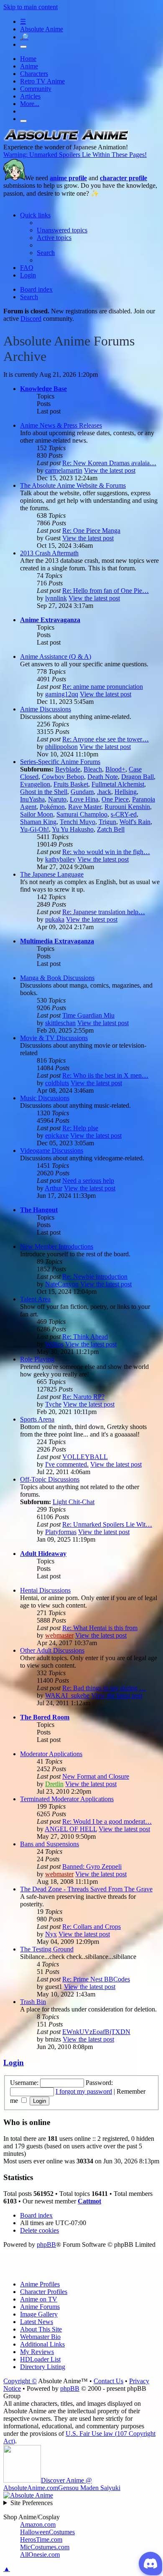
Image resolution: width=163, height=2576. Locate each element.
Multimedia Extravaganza (57, 941)
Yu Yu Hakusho (73, 829)
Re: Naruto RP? (83, 1397)
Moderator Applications (51, 1754)
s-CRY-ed (124, 814)
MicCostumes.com (45, 2547)
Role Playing (37, 1359)
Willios (54, 1344)
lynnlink (56, 598)
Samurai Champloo (82, 814)
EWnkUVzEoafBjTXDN (96, 2032)
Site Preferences (32, 2503)
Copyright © (20, 2381)
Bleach (93, 769)
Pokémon (52, 807)
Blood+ (115, 769)
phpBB (46, 2245)
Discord (31, 319)
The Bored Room (45, 1717)
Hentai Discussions (45, 1590)
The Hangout (39, 1210)
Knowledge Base (43, 389)
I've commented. (67, 1464)
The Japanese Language (52, 874)
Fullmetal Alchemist (118, 784)
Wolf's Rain (135, 822)
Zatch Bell (111, 829)
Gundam (82, 792)
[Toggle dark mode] (23, 47)
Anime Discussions (46, 709)
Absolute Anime (42, 29)
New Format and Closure (96, 1776)
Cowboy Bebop (63, 777)
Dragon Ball (138, 777)
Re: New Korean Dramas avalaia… (109, 463)
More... (30, 104)
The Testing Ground (47, 1949)
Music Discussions (45, 1098)
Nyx (51, 1934)
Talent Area (35, 1299)
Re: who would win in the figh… (106, 852)
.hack (104, 792)
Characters (34, 74)
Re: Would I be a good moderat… (107, 1821)
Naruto (57, 799)
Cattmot (89, 2201)
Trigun (107, 822)
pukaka (55, 919)
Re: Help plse (80, 1128)
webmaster (59, 1635)
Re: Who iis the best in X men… (105, 1075)
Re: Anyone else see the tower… (106, 739)
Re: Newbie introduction (95, 1277)
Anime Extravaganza (50, 620)
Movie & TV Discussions (54, 1038)
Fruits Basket (71, 784)
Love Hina (84, 799)
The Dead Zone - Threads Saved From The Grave (86, 1889)
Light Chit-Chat (74, 1502)
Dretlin (54, 1784)
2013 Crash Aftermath (49, 553)
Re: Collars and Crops (92, 1927)
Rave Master (85, 807)
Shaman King (38, 822)
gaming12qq (62, 694)
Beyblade (68, 769)
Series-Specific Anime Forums (60, 762)
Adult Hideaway (43, 1554)
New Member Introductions (57, 1246)
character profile (124, 178)
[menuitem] (62, 230)
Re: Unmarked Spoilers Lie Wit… (107, 1524)
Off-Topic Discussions (50, 1479)
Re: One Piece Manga (91, 531)
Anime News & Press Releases (61, 425)
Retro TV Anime (42, 81)
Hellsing (126, 792)
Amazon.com (38, 2524)
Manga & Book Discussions (57, 978)
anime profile (68, 178)
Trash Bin (33, 2002)
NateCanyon (62, 1284)
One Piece (115, 799)
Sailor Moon (37, 814)
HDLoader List (40, 2359)
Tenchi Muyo (78, 822)
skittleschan (60, 1023)
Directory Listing (43, 2367)
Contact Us (108, 2381)
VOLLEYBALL (85, 1457)
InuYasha (32, 799)
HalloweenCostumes (47, 2532)
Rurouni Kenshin (127, 807)
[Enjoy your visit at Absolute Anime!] (66, 140)
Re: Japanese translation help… (104, 912)
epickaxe (57, 1136)
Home (28, 59)
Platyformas (61, 1532)
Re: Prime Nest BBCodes (96, 1979)
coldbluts (57, 1083)
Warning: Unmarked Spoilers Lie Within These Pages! (75, 155)
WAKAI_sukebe (67, 1695)
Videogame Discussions (52, 1151)
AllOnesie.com (40, 2555)
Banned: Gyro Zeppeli (92, 1866)
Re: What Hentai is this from (100, 1628)
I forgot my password (84, 2091)
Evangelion (35, 784)
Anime (29, 66)
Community (36, 89)
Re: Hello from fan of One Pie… (106, 591)
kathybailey (60, 859)
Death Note (103, 777)
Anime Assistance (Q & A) (56, 657)
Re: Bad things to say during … (104, 1688)
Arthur (53, 1188)
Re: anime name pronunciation (103, 687)
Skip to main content (31, 7)
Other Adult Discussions (52, 1650)
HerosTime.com (41, 2539)
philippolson (61, 747)
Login (14, 2063)
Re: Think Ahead (85, 1337)
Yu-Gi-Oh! (34, 829)
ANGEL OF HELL (71, 1829)
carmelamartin (64, 470)
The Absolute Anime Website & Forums (73, 485)
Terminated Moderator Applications (67, 1799)
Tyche (53, 1404)
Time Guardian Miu (88, 1015)
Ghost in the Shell (44, 792)
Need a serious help (88, 1181)
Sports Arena (37, 1419)
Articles (30, 96)
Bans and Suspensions (50, 1844)
